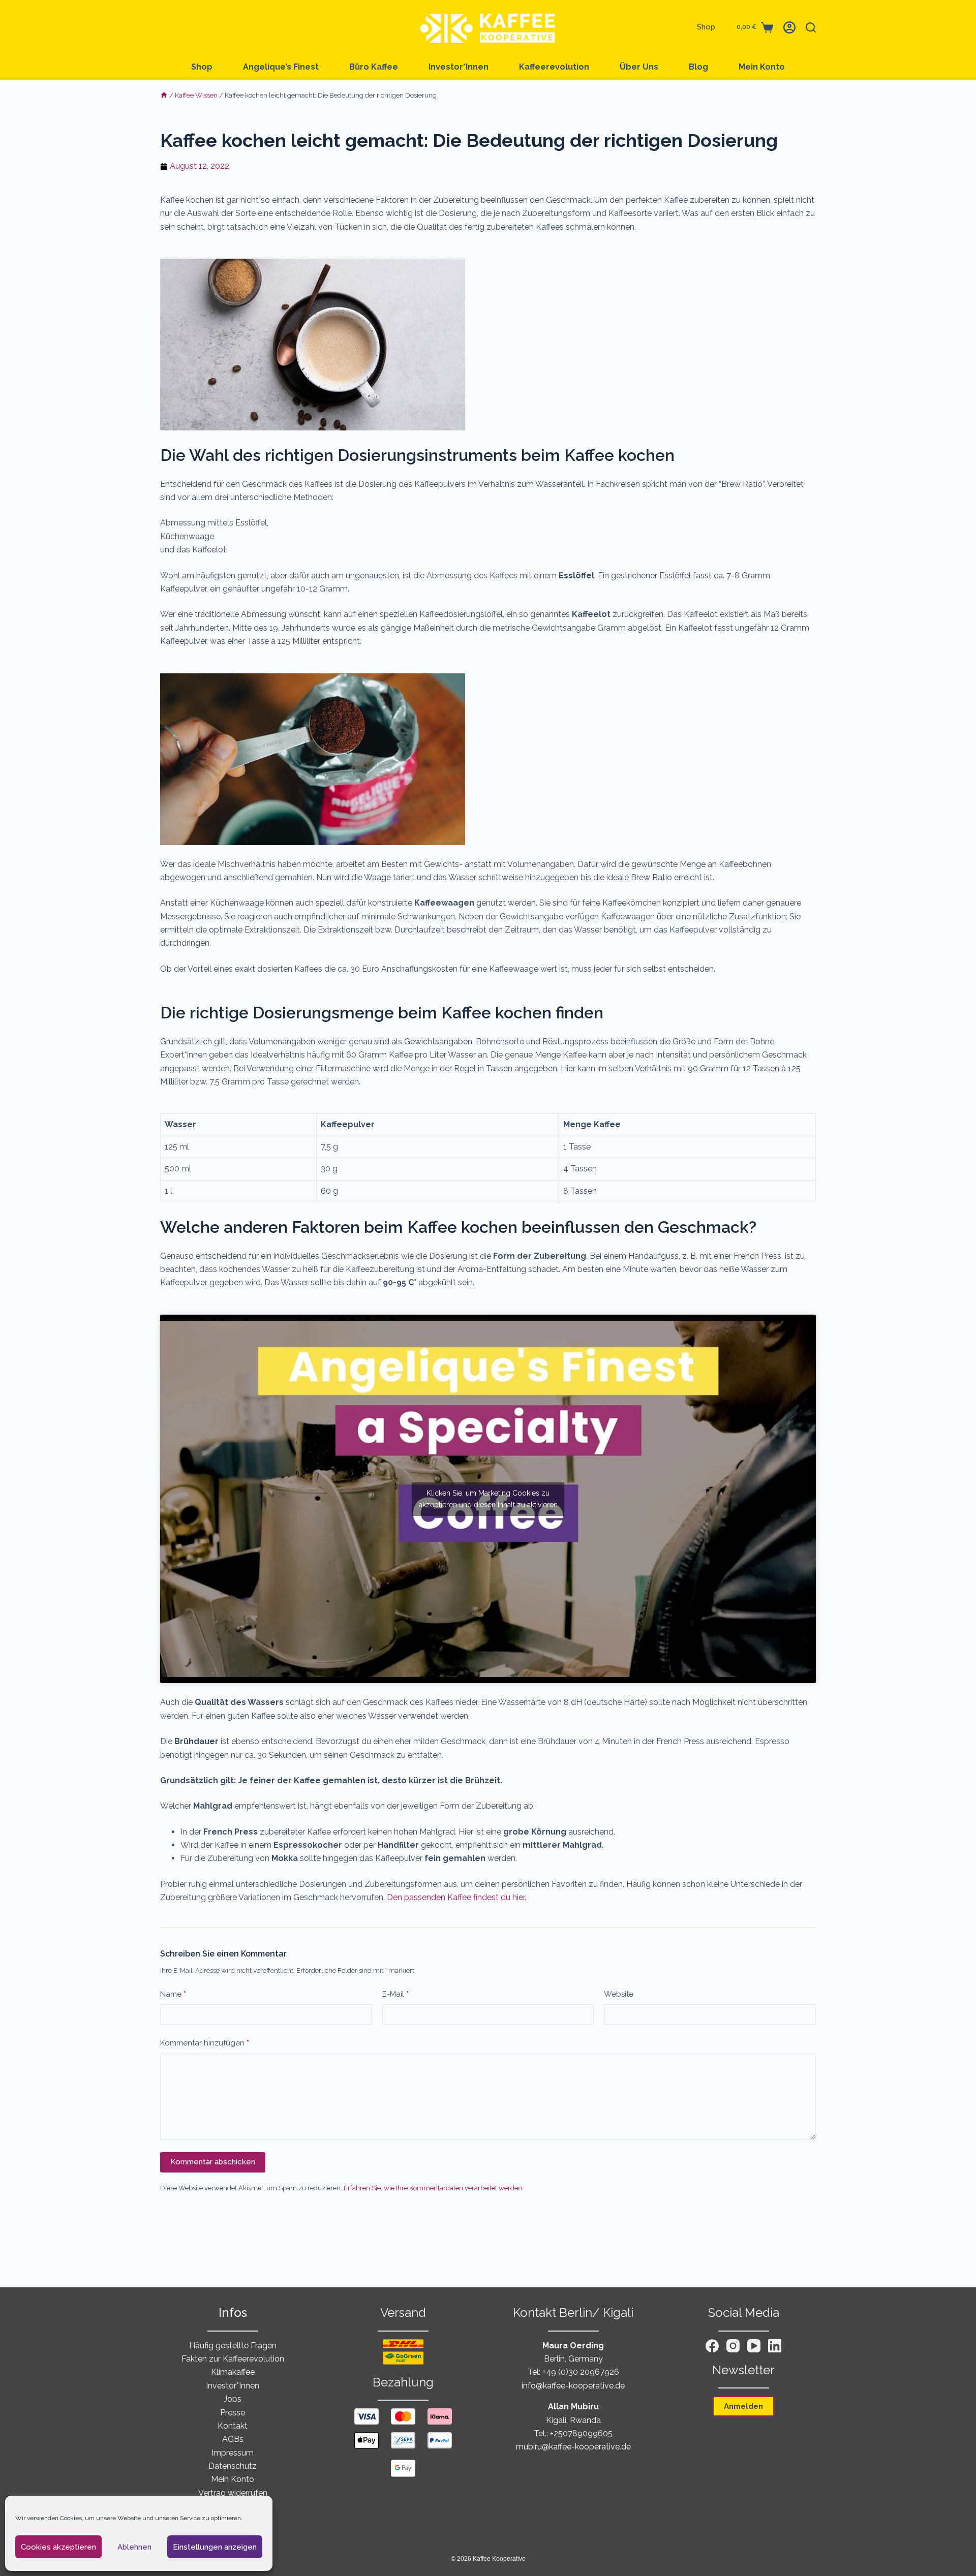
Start (164, 96)
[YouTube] (754, 2346)
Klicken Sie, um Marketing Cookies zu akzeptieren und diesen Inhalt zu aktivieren (488, 1499)
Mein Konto (762, 67)
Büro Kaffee (374, 67)
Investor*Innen (459, 67)
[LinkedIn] (775, 2346)
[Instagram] (733, 2346)
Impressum (233, 2453)
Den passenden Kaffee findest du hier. (456, 1897)
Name (173, 1994)
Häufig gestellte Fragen (233, 2346)
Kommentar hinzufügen (205, 2043)
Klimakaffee (233, 2372)
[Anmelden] (789, 27)
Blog (698, 67)
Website (619, 1994)
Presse (233, 2413)
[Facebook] (712, 2346)
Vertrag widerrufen (233, 2493)
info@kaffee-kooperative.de (573, 2386)
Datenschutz (233, 2466)
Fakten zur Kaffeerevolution (233, 2359)
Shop (706, 27)
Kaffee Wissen (196, 95)
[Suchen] (811, 27)
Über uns (639, 67)
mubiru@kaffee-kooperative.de (573, 2447)
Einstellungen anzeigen (215, 2547)
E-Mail (395, 1994)
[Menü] (165, 27)
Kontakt (233, 2426)
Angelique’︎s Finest (281, 67)
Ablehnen (134, 2547)
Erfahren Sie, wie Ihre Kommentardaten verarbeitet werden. (434, 2188)
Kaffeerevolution (554, 67)
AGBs (233, 2439)
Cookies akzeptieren (58, 2547)
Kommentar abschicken (213, 2162)
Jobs (233, 2399)
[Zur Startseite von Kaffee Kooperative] (488, 27)
